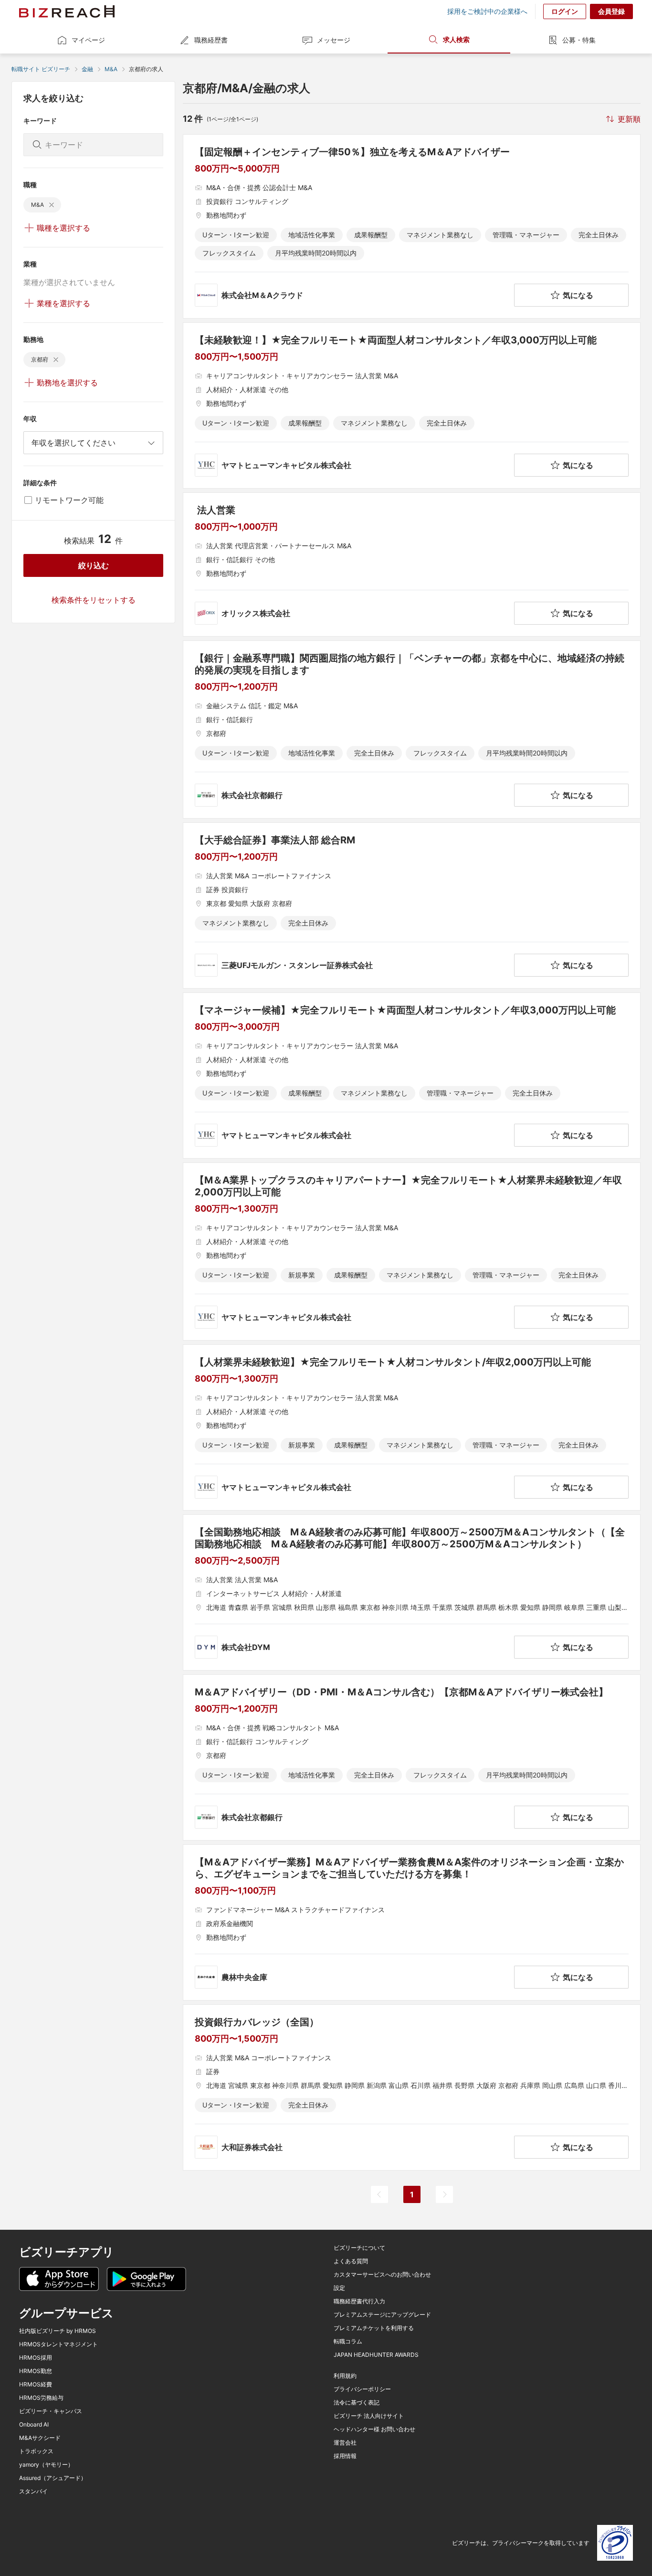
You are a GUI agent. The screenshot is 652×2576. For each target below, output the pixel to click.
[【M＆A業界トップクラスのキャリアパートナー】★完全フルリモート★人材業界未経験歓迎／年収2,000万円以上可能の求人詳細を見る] (412, 1251)
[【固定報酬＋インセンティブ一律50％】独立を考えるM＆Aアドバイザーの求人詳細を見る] (412, 226)
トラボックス (36, 2451)
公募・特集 (579, 40)
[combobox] (93, 443)
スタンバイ (33, 2491)
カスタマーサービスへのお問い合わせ (382, 2275)
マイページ (88, 40)
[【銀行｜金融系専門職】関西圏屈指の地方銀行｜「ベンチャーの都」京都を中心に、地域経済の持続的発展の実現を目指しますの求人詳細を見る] (412, 729)
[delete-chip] (52, 205)
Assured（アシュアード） (53, 2478)
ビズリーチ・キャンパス (51, 2411)
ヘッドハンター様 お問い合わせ (374, 2429)
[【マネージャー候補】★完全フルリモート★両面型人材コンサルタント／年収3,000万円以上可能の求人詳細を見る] (412, 1075)
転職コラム (348, 2342)
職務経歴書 (211, 40)
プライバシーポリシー (362, 2389)
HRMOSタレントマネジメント (58, 2344)
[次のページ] (444, 2194)
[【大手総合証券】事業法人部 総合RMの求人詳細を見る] (412, 905)
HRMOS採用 (36, 2358)
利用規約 (345, 2376)
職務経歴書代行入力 (359, 2301)
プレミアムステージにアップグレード (382, 2315)
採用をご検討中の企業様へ (487, 11)
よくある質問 (351, 2261)
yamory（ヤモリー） (46, 2465)
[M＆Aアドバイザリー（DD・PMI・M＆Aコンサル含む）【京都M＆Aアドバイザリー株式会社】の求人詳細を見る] (412, 1757)
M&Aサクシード (40, 2438)
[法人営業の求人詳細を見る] (412, 564)
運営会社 (345, 2443)
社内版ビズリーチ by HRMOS (58, 2331)
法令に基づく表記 (357, 2403)
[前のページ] (379, 2194)
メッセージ (334, 40)
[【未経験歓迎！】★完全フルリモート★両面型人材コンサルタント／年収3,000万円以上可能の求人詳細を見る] (412, 405)
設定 (339, 2288)
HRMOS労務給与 (41, 2398)
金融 (87, 69)
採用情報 (345, 2456)
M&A (111, 69)
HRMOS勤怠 (36, 2371)
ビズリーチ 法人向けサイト (369, 2416)
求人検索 (456, 39)
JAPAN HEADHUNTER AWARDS (376, 2355)
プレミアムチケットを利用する (374, 2328)
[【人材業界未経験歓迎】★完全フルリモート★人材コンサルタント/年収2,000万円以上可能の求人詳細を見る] (412, 1427)
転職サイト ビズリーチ (41, 69)
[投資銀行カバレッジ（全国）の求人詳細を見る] (412, 2087)
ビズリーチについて (359, 2248)
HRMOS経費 (36, 2384)
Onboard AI (34, 2425)
